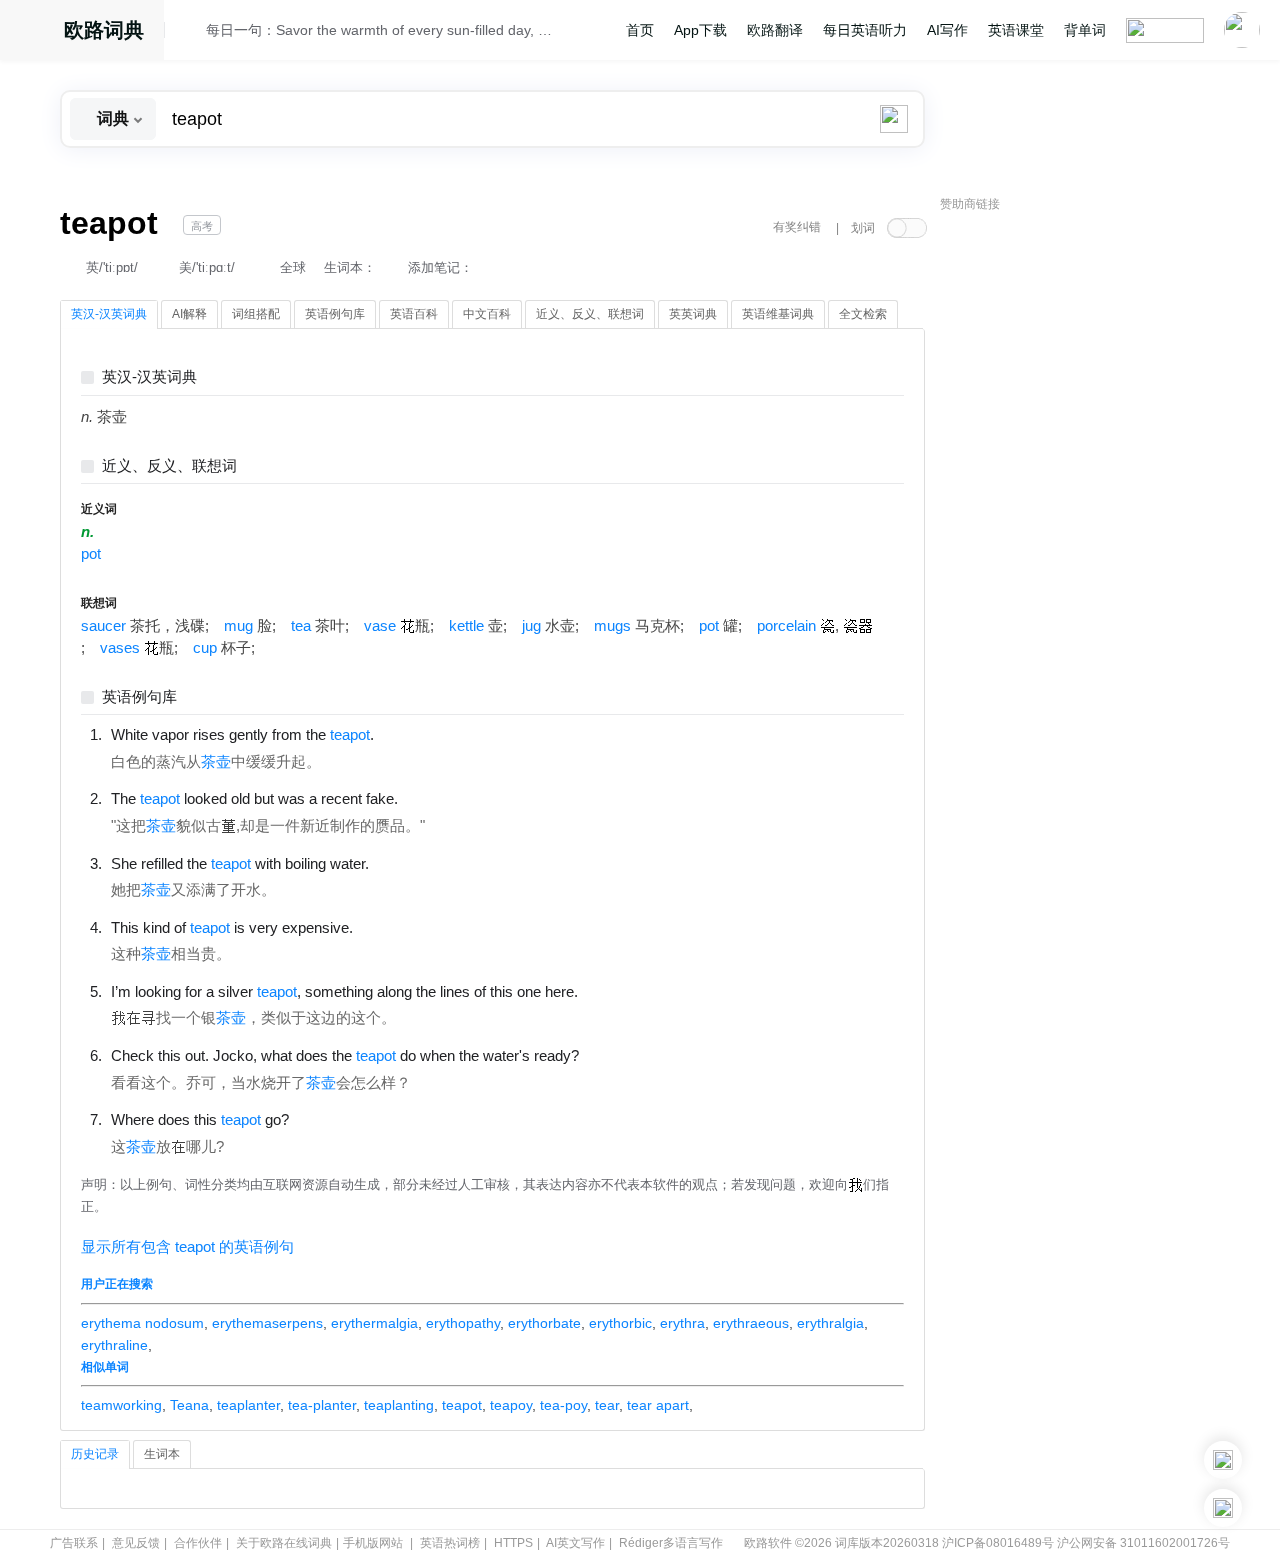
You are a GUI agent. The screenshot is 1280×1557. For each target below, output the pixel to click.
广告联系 (74, 1543)
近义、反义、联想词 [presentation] (590, 314)
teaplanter (248, 1405)
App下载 (700, 30)
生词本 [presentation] (162, 1454)
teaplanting (399, 1405)
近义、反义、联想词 (169, 466)
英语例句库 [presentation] (335, 314)
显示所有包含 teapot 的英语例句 (187, 1247)
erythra (682, 1323)
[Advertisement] (1090, 525)
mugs (612, 626)
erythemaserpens (267, 1323)
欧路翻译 (775, 30)
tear (607, 1405)
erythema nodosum (142, 1323)
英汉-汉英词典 (149, 377)
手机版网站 (373, 1543)
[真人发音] (408, 734)
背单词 (1085, 30)
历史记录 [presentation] (95, 1454)
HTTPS (513, 1543)
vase (380, 626)
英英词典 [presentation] (693, 314)
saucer (103, 626)
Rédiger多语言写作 (671, 1543)
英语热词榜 (450, 1543)
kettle (466, 626)
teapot (462, 1405)
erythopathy (463, 1323)
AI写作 (947, 30)
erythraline (114, 1345)
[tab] (109, 315)
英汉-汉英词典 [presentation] (109, 314)
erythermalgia (374, 1323)
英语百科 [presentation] (414, 314)
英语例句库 (139, 697)
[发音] (191, 33)
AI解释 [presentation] (189, 314)
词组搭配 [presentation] (256, 314)
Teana (189, 1405)
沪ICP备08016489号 (998, 1543)
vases (120, 648)
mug (238, 626)
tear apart (658, 1405)
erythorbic (620, 1323)
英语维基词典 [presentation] (778, 314)
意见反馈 (136, 1543)
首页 (640, 30)
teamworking (121, 1405)
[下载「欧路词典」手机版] (1223, 1460)
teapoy (511, 1405)
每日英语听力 (865, 30)
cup (205, 648)
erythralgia (830, 1323)
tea (301, 626)
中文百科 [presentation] (487, 314)
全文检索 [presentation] (863, 314)
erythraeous (751, 1323)
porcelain (786, 626)
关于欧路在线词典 (284, 1543)
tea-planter (322, 1405)
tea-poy (563, 1405)
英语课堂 (1016, 30)
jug (531, 626)
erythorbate (544, 1323)
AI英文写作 (575, 1543)
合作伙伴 (198, 1543)
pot (91, 554)
